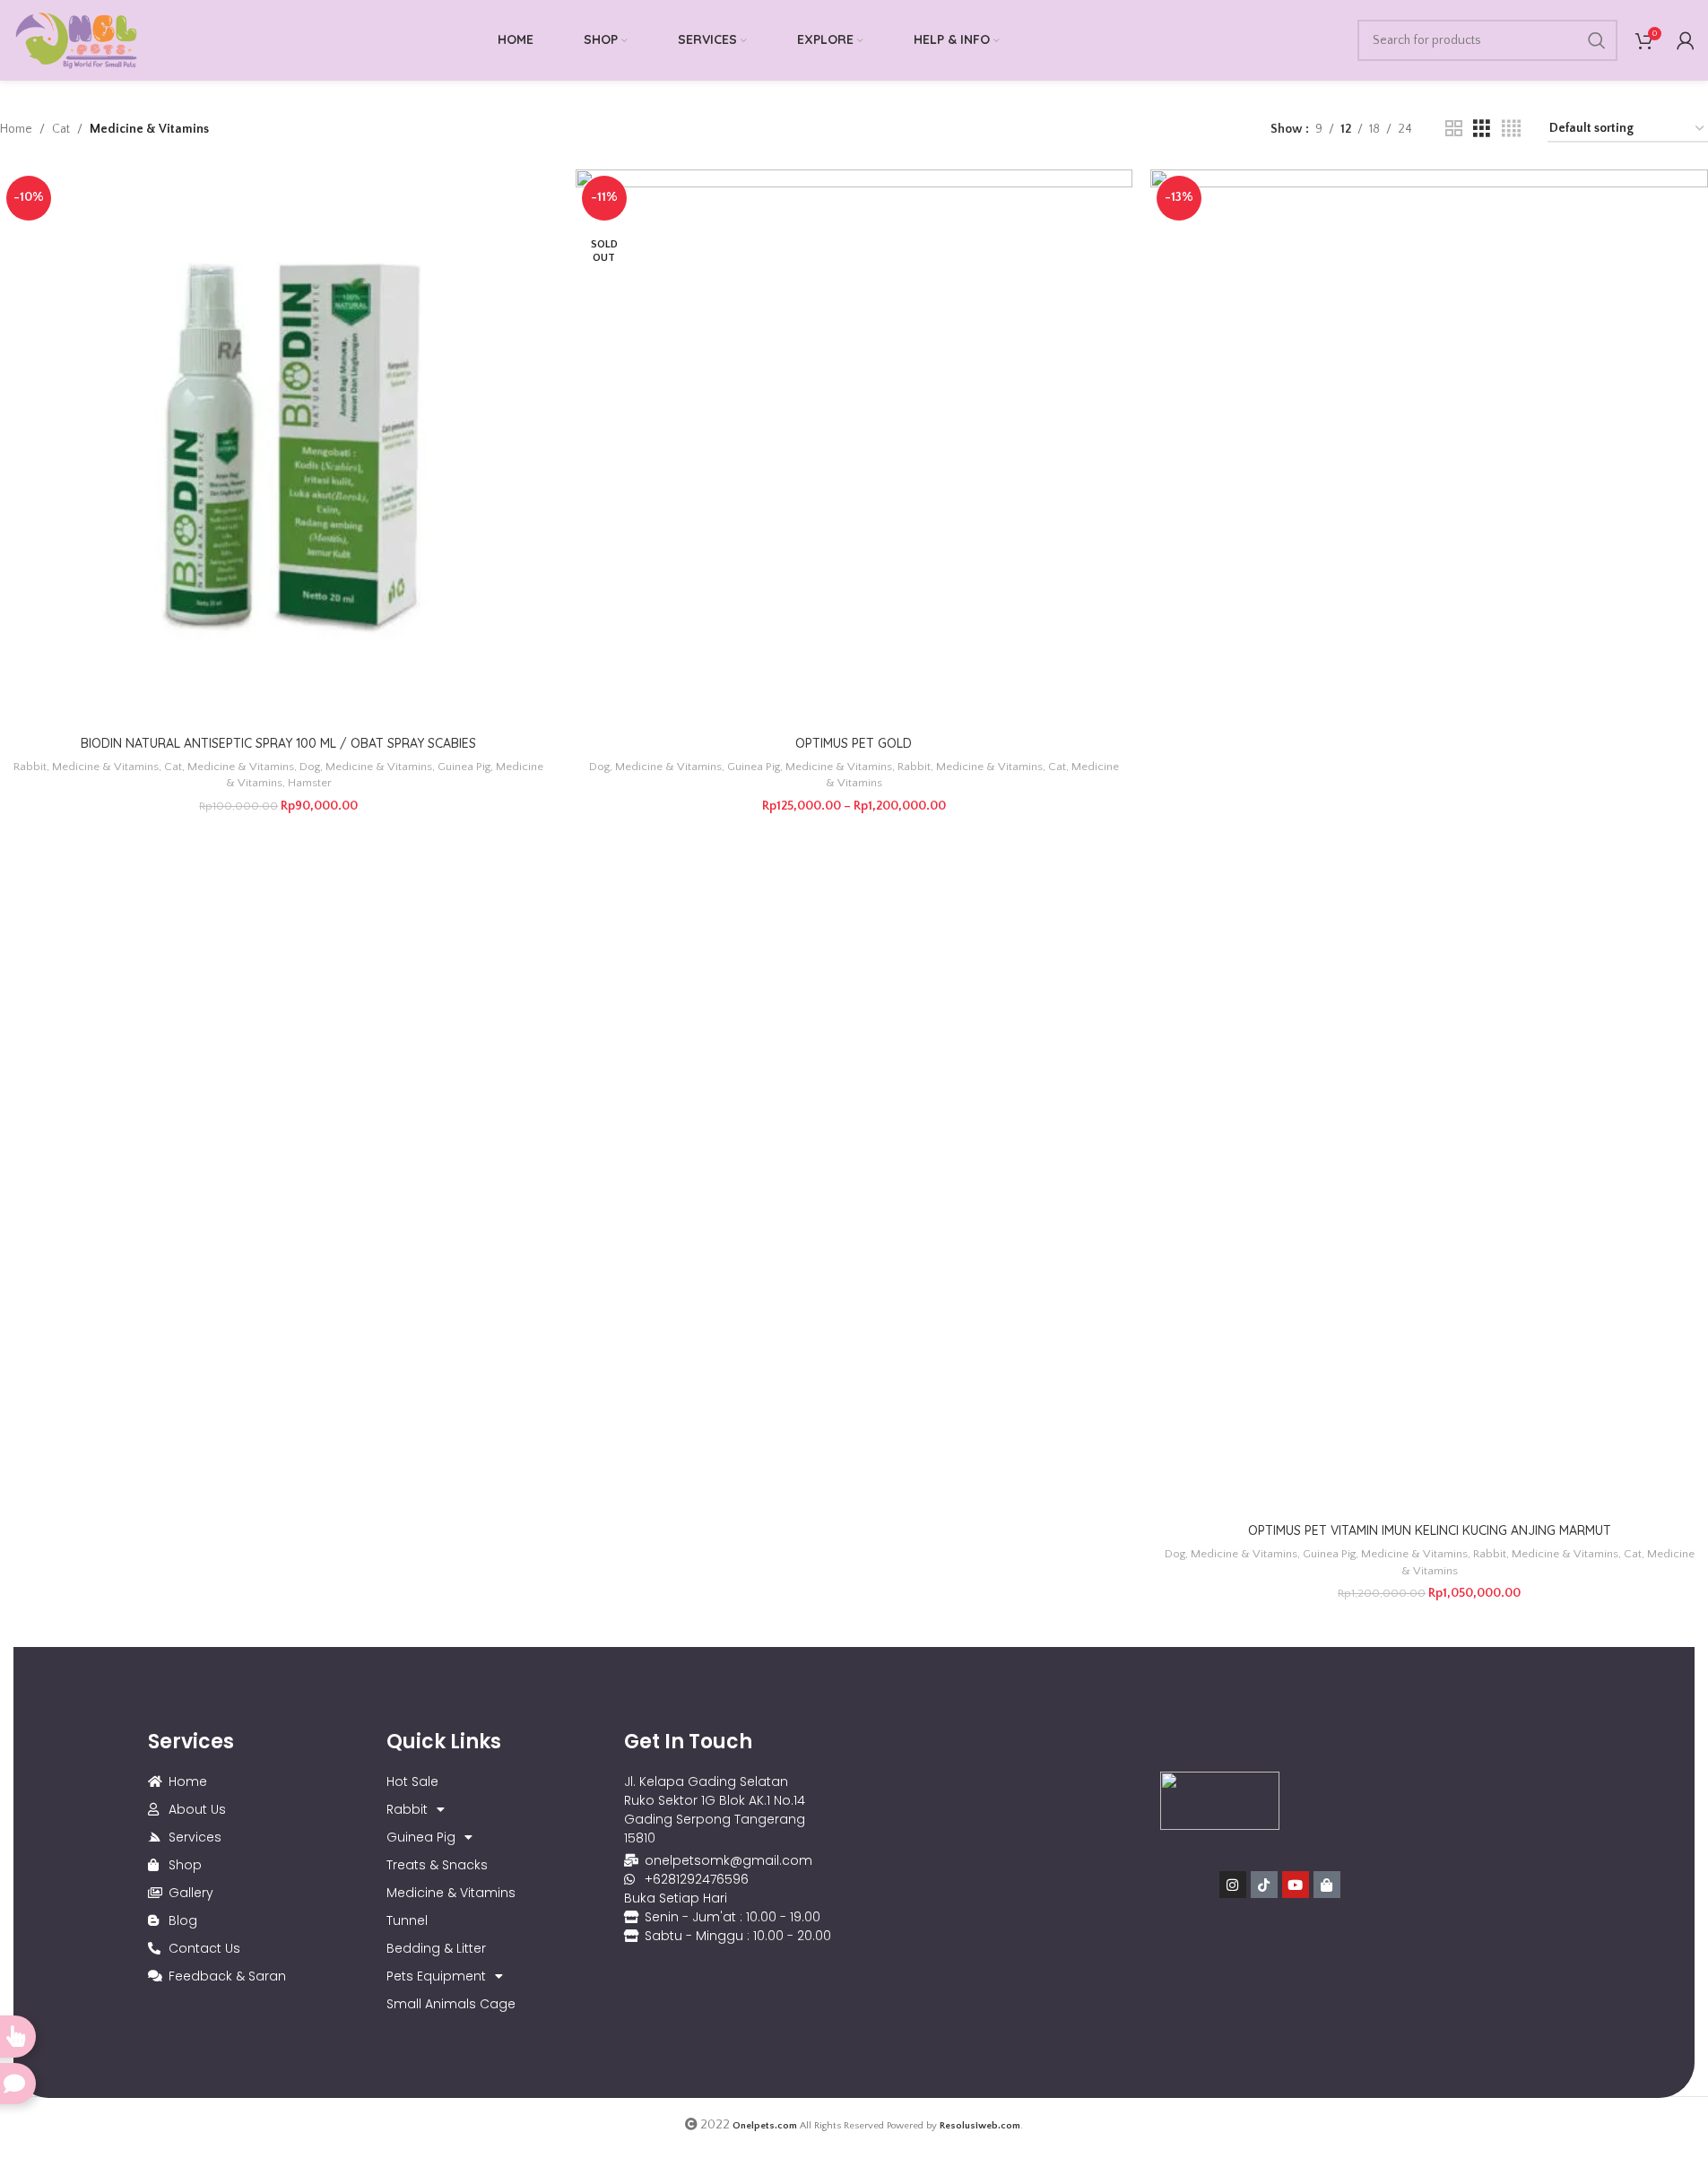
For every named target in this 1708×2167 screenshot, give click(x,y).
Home (16, 129)
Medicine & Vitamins (105, 767)
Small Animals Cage (451, 2004)
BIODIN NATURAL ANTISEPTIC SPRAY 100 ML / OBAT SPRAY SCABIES (278, 743)
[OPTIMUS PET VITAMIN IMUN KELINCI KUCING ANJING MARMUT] (1429, 842)
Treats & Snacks (437, 1865)
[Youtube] (1296, 1885)
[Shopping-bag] (1327, 1885)
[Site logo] (76, 39)
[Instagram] (1233, 1885)
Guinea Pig (464, 767)
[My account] (1686, 40)
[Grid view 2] (1454, 129)
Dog (310, 767)
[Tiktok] (1264, 1885)
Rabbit (30, 767)
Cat (61, 129)
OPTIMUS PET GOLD (854, 743)
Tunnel (407, 1920)
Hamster (310, 783)
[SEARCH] (1597, 40)
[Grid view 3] (1482, 129)
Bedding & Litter (436, 1948)
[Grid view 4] (1511, 129)
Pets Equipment (436, 1976)
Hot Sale (412, 1781)
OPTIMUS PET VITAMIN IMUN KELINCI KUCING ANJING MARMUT (1430, 1530)
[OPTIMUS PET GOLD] (854, 448)
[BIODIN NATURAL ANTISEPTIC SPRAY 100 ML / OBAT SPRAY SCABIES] (279, 448)
